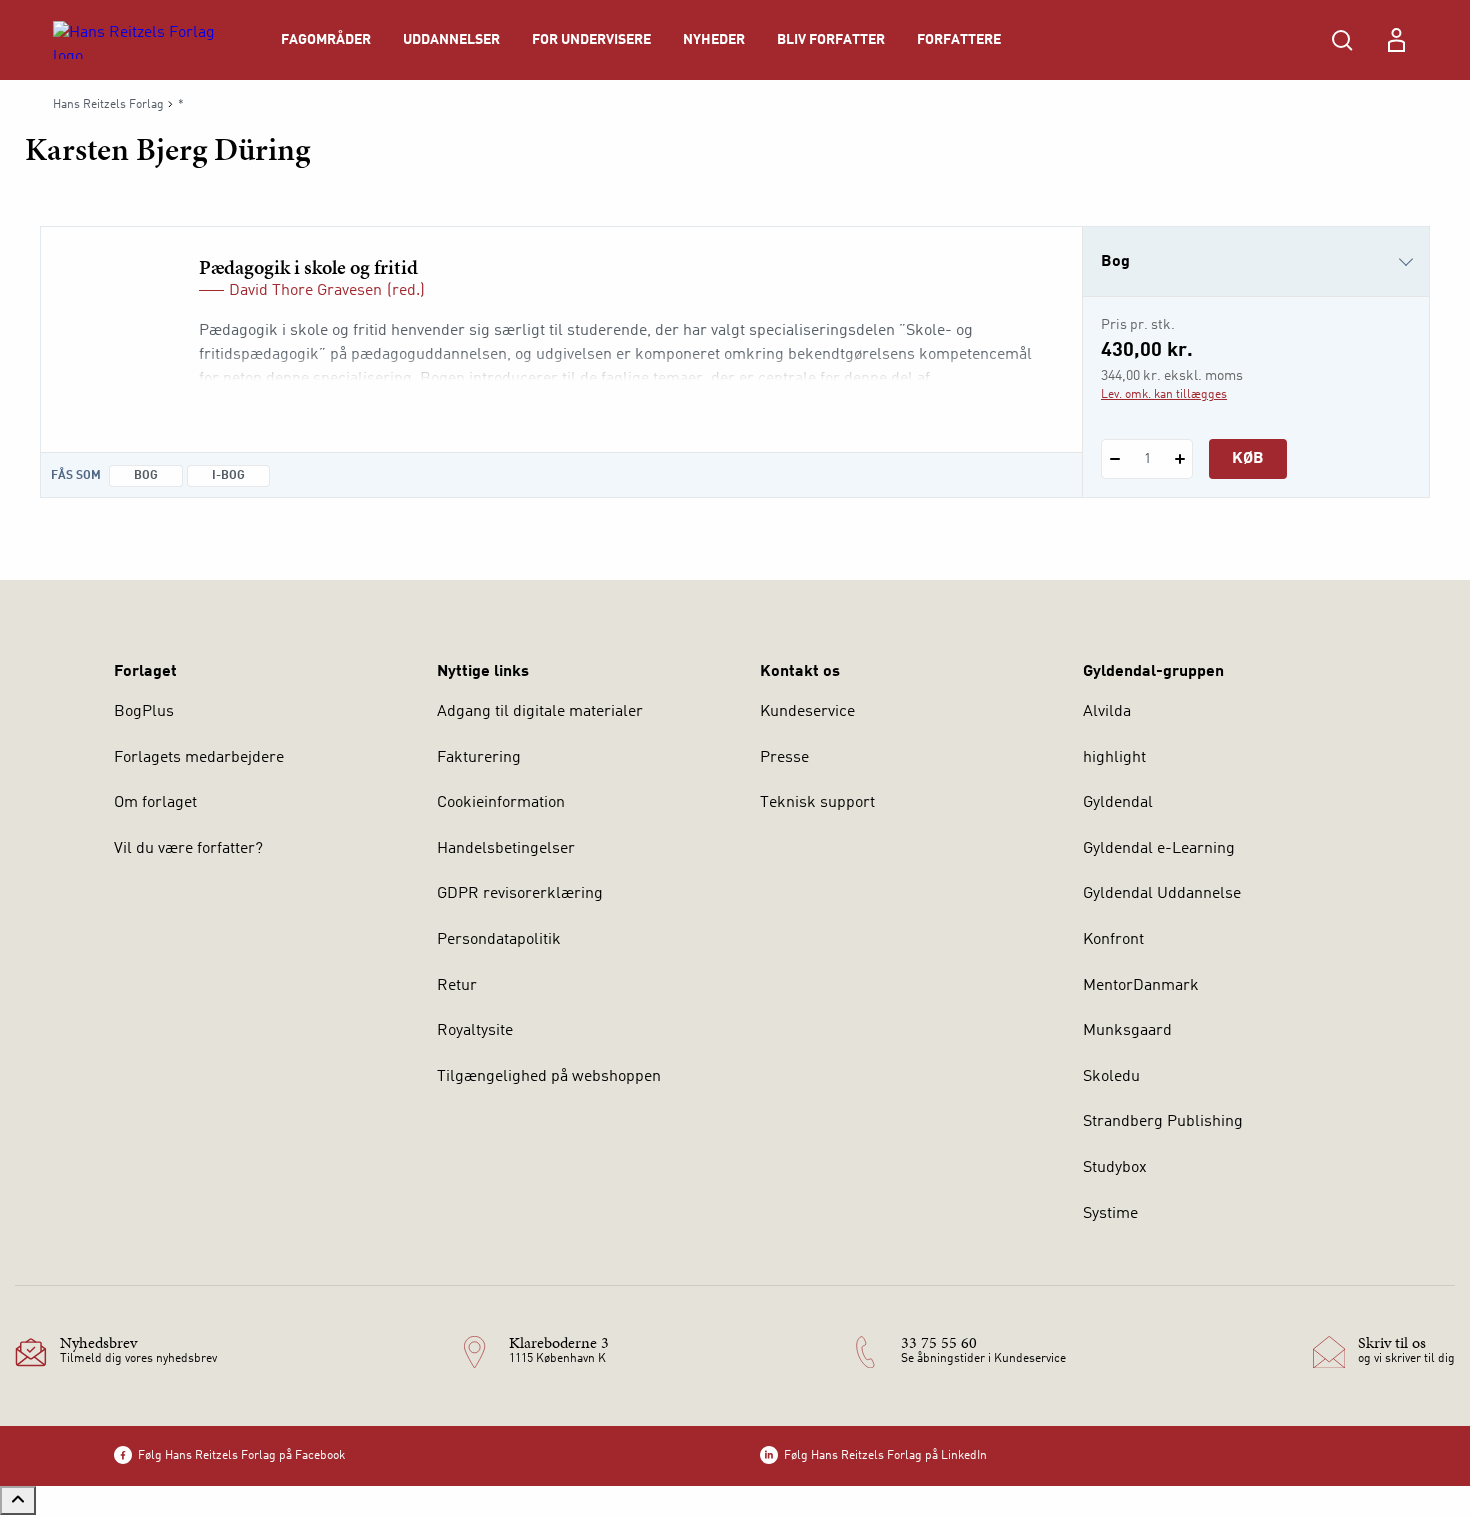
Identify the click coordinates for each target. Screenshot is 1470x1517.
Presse (784, 758)
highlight (1114, 758)
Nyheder (714, 40)
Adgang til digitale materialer (540, 712)
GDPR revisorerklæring (520, 894)
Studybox (1115, 1168)
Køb (1248, 459)
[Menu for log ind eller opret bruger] (1396, 40)
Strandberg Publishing (1163, 1122)
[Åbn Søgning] (1342, 40)
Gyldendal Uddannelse (1162, 894)
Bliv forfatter (831, 40)
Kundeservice (807, 712)
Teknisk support (817, 803)
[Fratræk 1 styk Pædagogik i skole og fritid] (1114, 459)
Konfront (1113, 940)
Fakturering (479, 758)
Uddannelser (451, 40)
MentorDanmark (1141, 986)
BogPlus (144, 712)
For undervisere (591, 40)
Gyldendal (1118, 803)
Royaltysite (475, 1031)
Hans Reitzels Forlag (108, 105)
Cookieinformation (501, 803)
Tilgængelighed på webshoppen (549, 1077)
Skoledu (1111, 1077)
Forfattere (959, 40)
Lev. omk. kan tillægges (1164, 395)
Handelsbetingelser (506, 849)
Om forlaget (155, 803)
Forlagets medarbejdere (199, 758)
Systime (1110, 1214)
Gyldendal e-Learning (1159, 849)
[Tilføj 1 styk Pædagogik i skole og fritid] (1179, 459)
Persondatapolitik (499, 940)
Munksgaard (1127, 1031)
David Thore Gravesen (305, 291)
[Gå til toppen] (18, 1500)
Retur (457, 986)
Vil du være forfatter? (188, 849)
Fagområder (326, 40)
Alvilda (1107, 712)
